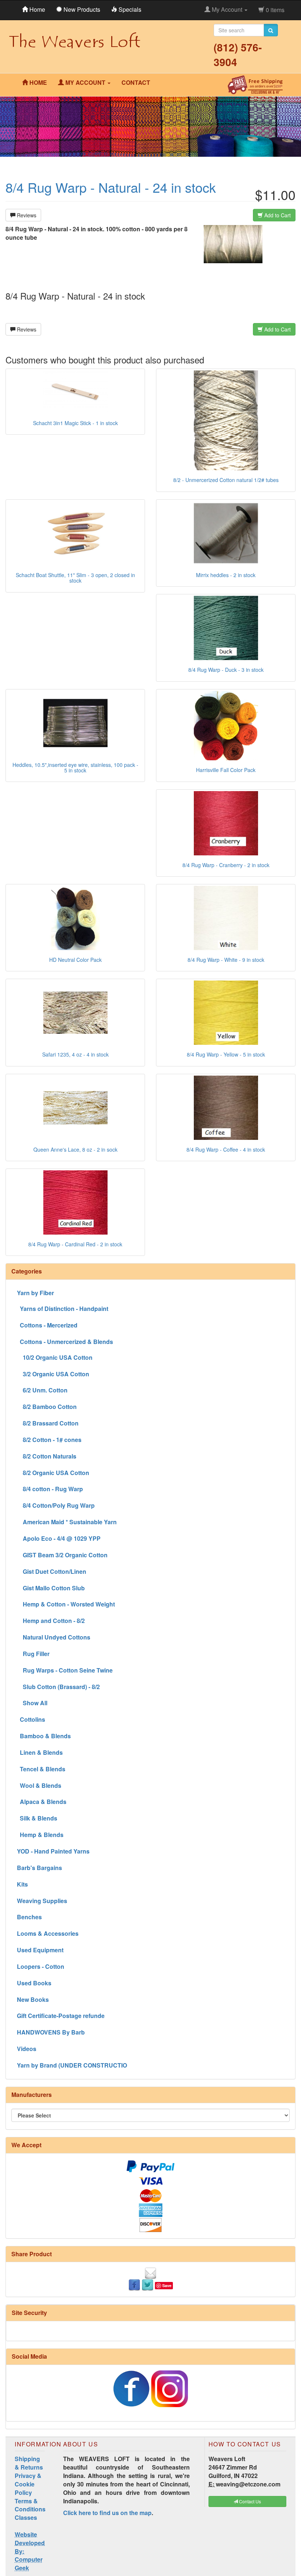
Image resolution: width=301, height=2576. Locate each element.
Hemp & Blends (40, 1835)
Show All (32, 1703)
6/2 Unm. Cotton (42, 1390)
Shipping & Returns (29, 2463)
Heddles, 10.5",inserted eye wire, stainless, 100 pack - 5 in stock (75, 767)
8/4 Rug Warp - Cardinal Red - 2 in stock (75, 1244)
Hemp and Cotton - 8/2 (51, 1621)
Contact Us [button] (249, 2501)
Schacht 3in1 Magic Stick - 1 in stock (75, 423)
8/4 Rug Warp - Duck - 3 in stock (226, 670)
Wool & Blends (39, 1785)
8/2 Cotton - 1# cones (49, 1440)
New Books (33, 1999)
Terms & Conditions (30, 2505)
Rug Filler (33, 1654)
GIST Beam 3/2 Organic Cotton (62, 1555)
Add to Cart (277, 215)
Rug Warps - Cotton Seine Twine (65, 1670)
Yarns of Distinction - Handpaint (63, 1309)
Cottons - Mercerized (47, 1325)
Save (167, 2285)
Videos (27, 2049)
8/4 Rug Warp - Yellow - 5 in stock (226, 1054)
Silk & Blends (37, 1818)
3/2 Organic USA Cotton (53, 1374)
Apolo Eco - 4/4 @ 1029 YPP (59, 1538)
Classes (26, 2517)
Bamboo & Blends (44, 1736)
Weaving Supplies (42, 1901)
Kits (22, 1884)
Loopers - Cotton (41, 1966)
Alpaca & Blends (42, 1802)
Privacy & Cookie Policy (28, 2484)
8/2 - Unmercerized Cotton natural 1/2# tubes (226, 480)
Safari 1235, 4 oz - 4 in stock (75, 1054)
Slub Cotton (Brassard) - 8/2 (58, 1687)
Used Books (34, 1983)
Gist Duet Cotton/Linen (52, 1571)
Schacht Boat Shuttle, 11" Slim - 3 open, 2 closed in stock (75, 578)
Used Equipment (40, 1950)
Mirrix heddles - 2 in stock (226, 575)
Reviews (26, 215)
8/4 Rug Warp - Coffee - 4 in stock (226, 1149)
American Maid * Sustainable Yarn (67, 1522)
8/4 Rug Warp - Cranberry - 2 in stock (226, 865)
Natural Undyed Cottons (54, 1637)
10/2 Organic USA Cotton (55, 1357)
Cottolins (31, 1719)
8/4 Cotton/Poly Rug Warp (56, 1505)
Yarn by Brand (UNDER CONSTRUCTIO (72, 2065)
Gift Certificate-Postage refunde (61, 2016)
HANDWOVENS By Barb (51, 2032)
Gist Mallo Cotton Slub (51, 1588)
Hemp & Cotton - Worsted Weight (66, 1604)
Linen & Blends (40, 1752)
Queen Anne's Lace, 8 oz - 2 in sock (75, 1149)
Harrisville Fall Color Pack (226, 770)
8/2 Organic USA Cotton (53, 1473)
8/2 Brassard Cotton (48, 1423)
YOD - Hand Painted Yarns (53, 1851)
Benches (29, 1917)
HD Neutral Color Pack (75, 960)
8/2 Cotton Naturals (47, 1456)
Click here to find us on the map (107, 2513)
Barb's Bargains (39, 1868)
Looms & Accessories (48, 1933)
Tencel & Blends (41, 1769)
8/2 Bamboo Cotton (47, 1407)
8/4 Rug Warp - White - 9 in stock (226, 960)
